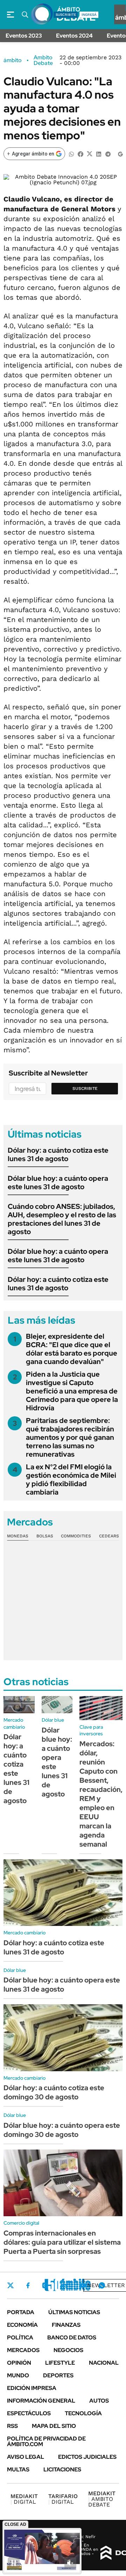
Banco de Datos (72, 2337)
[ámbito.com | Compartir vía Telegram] (108, 154)
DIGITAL (24, 2499)
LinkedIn (64, 2285)
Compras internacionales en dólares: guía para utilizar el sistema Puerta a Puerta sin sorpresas (62, 2242)
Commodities (76, 1536)
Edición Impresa (32, 2388)
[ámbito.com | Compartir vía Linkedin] (99, 154)
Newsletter (106, 2285)
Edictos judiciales (87, 2457)
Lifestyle (60, 2363)
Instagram (45, 2285)
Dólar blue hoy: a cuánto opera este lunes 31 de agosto (58, 1183)
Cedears (109, 1536)
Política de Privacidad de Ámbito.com (46, 2441)
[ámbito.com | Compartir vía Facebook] (80, 154)
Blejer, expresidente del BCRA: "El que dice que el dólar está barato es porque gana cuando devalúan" (72, 1349)
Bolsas (45, 1536)
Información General (41, 2401)
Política (20, 2337)
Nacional (104, 2363)
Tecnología (83, 2413)
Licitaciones (62, 2469)
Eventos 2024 (74, 36)
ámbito (13, 60)
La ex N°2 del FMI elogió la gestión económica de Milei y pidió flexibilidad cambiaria (71, 1479)
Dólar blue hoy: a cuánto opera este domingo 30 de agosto (62, 2130)
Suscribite (85, 1088)
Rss (12, 2426)
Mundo (18, 2375)
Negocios (68, 2350)
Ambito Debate (43, 60)
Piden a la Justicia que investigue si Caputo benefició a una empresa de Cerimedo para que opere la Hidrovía (72, 1391)
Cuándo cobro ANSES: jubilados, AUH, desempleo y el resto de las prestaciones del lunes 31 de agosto (62, 1219)
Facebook (28, 2285)
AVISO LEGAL (26, 2457)
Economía (22, 2325)
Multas (18, 2469)
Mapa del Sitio (54, 2426)
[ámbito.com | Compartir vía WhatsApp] (71, 154)
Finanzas (66, 2325)
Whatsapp (102, 2285)
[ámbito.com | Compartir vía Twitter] (90, 154)
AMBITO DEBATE (102, 2499)
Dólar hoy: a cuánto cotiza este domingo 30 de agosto (54, 2092)
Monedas (18, 1536)
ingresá (89, 15)
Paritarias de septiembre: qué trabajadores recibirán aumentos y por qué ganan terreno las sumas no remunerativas (70, 1437)
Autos (99, 2401)
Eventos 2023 (24, 36)
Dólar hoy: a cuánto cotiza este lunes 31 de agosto (58, 1154)
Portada (21, 2312)
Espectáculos (29, 2413)
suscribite (66, 15)
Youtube (83, 2286)
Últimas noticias (74, 2312)
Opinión (19, 2363)
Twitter (10, 2285)
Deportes (58, 2375)
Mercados (23, 2350)
